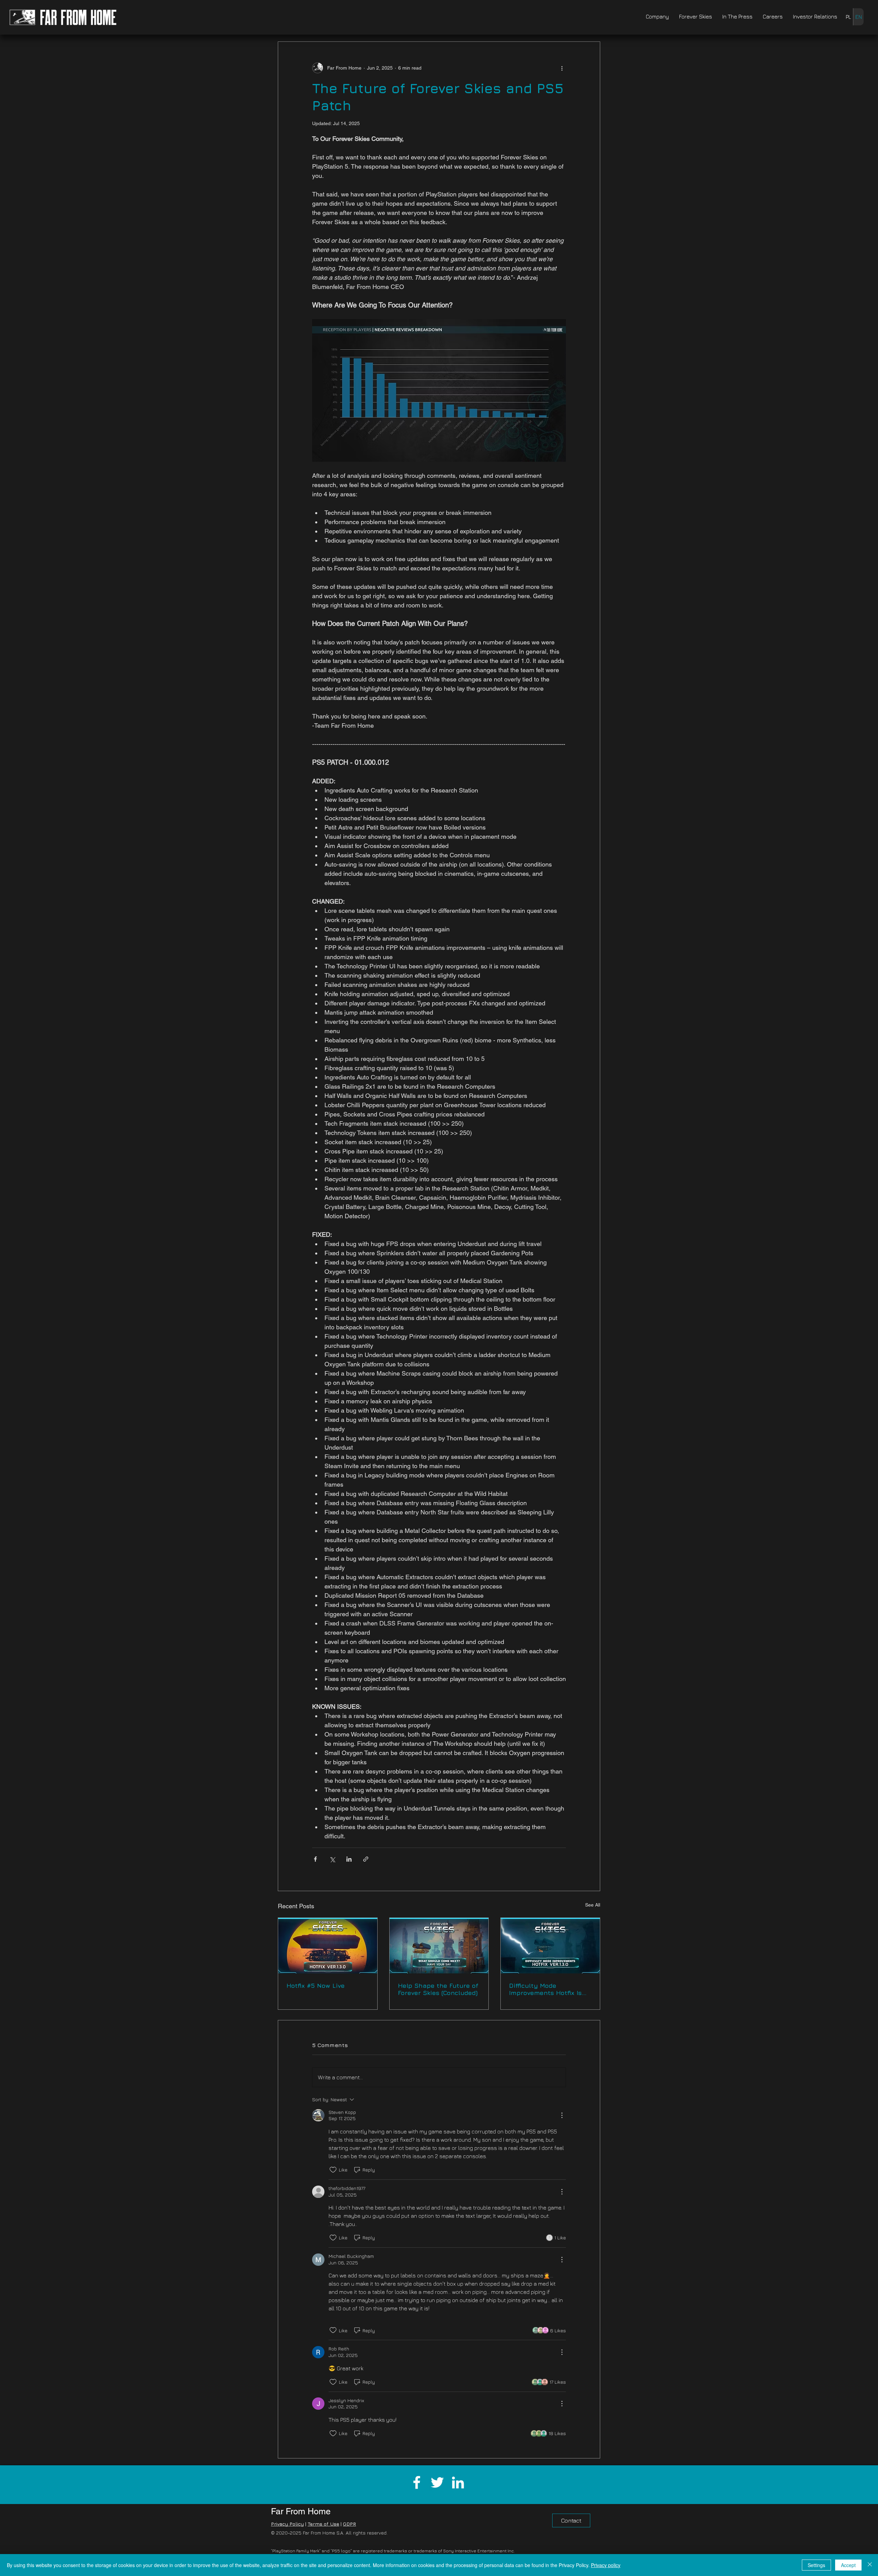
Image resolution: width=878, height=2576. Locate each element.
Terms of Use (323, 2524)
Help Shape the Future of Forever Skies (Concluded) (438, 1989)
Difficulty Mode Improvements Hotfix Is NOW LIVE (545, 1989)
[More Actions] (562, 2115)
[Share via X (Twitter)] (332, 1859)
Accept (848, 2565)
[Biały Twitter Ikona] (437, 2482)
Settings (816, 2565)
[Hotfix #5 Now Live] (328, 1946)
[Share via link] (366, 1859)
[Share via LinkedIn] (349, 1859)
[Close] (870, 2565)
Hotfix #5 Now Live (316, 1986)
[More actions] (562, 68)
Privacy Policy (287, 2524)
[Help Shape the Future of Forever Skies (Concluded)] (439, 1946)
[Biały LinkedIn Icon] (458, 2482)
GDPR (349, 2524)
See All (593, 1905)
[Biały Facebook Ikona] (417, 2482)
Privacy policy (606, 2565)
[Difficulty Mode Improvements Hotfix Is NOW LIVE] (550, 1946)
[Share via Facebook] (315, 1859)
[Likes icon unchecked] (333, 2170)
